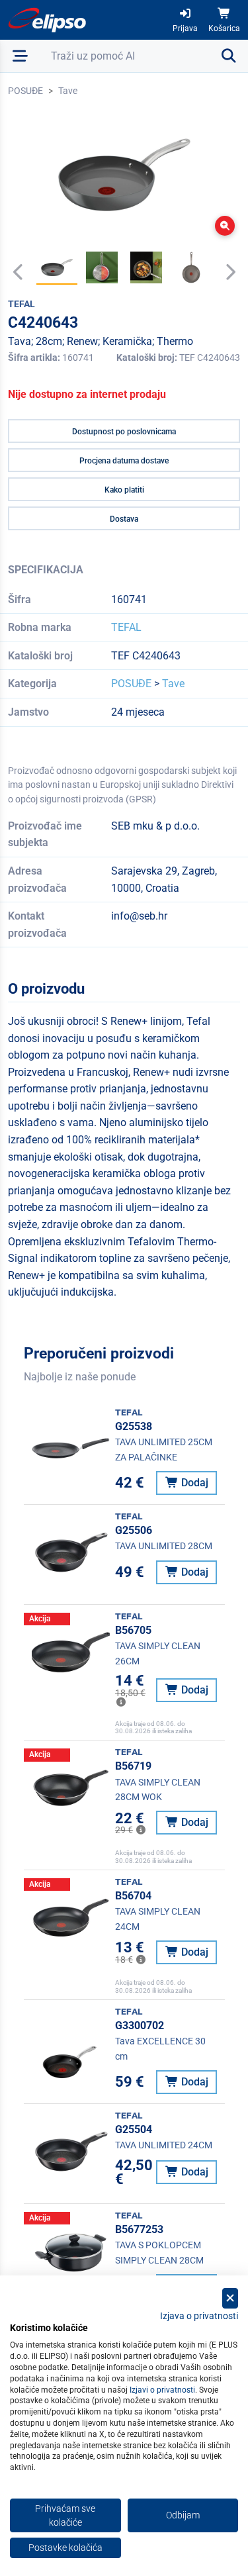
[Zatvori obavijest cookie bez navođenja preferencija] (230, 2298)
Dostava (124, 519)
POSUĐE (25, 91)
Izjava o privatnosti (199, 2316)
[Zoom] (225, 226)
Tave (68, 91)
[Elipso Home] (48, 20)
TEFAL (126, 627)
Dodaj (193, 1483)
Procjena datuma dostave (124, 461)
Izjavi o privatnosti (162, 2390)
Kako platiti (124, 490)
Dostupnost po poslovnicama (124, 432)
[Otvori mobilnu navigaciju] (20, 56)
